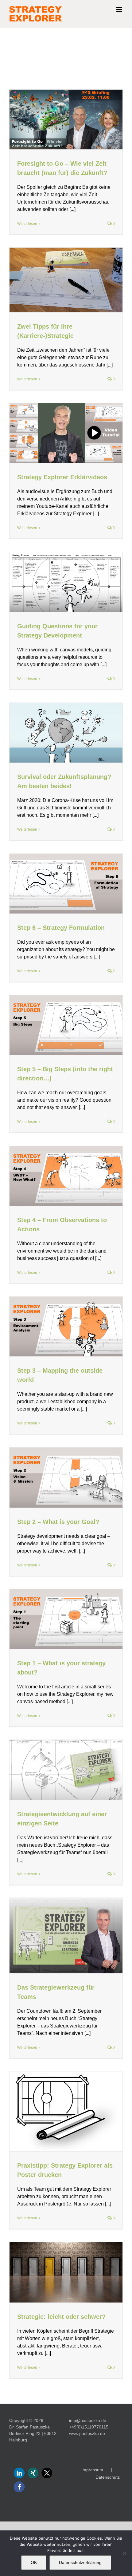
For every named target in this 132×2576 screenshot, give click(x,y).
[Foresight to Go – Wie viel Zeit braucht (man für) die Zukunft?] (66, 119)
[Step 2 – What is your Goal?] (66, 1478)
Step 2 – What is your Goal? (58, 1522)
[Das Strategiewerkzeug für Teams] (66, 1936)
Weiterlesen (27, 224)
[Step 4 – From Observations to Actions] (66, 1176)
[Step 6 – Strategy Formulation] (66, 884)
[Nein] (124, 2553)
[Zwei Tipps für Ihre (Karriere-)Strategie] (66, 280)
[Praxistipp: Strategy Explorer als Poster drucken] (66, 2112)
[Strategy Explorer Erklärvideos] (66, 433)
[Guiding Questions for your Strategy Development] (66, 582)
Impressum (92, 2470)
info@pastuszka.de (88, 2420)
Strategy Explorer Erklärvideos (62, 477)
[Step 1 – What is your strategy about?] (66, 1619)
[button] (19, 2473)
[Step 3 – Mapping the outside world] (66, 1326)
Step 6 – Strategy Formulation (61, 928)
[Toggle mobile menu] (120, 9)
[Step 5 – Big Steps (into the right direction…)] (66, 1025)
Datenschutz (108, 2477)
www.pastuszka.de (87, 2433)
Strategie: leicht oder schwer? (61, 2317)
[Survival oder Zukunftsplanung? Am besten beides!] (66, 733)
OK (34, 2562)
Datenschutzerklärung (80, 2562)
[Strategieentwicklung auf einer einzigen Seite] (66, 1770)
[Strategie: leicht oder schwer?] (66, 2272)
